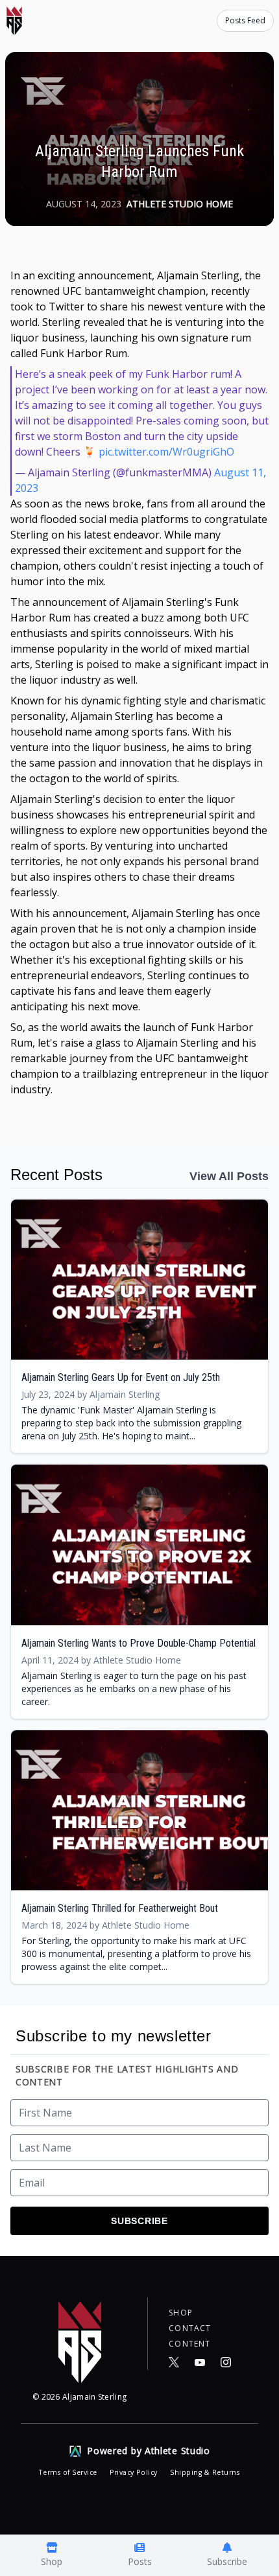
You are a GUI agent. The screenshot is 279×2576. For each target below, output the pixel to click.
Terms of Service (69, 2472)
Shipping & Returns (205, 2472)
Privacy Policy (135, 2472)
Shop (181, 2313)
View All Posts (229, 1176)
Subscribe (139, 2221)
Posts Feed (245, 20)
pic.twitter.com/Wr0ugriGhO (166, 452)
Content (189, 2344)
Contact (190, 2328)
